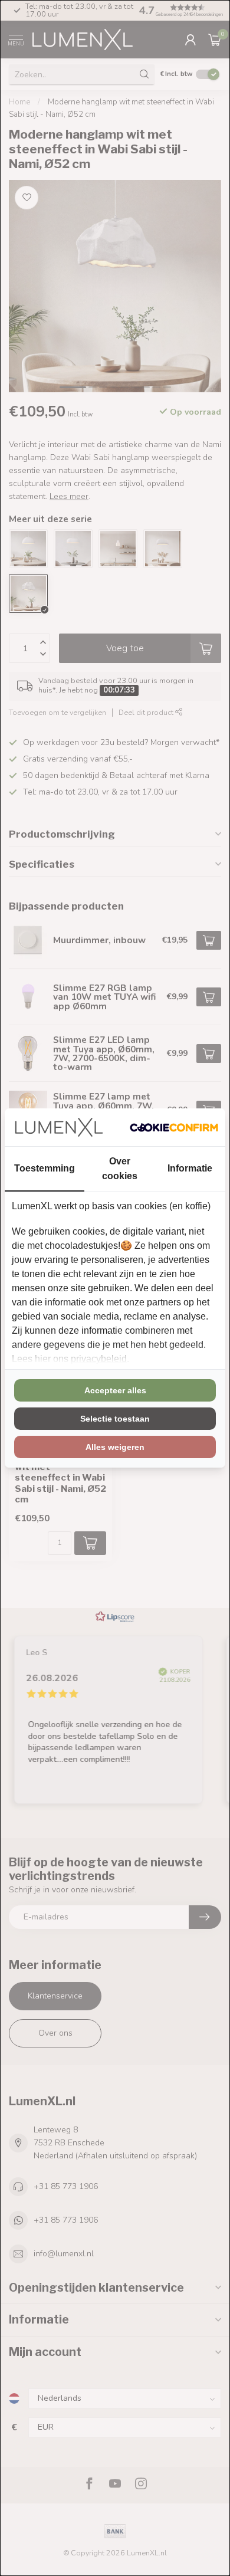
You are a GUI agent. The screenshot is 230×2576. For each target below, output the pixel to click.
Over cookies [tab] (120, 1169)
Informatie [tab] (190, 1168)
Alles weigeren (115, 1447)
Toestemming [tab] (45, 1168)
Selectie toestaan (115, 1419)
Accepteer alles (115, 1390)
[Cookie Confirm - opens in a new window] (174, 1127)
